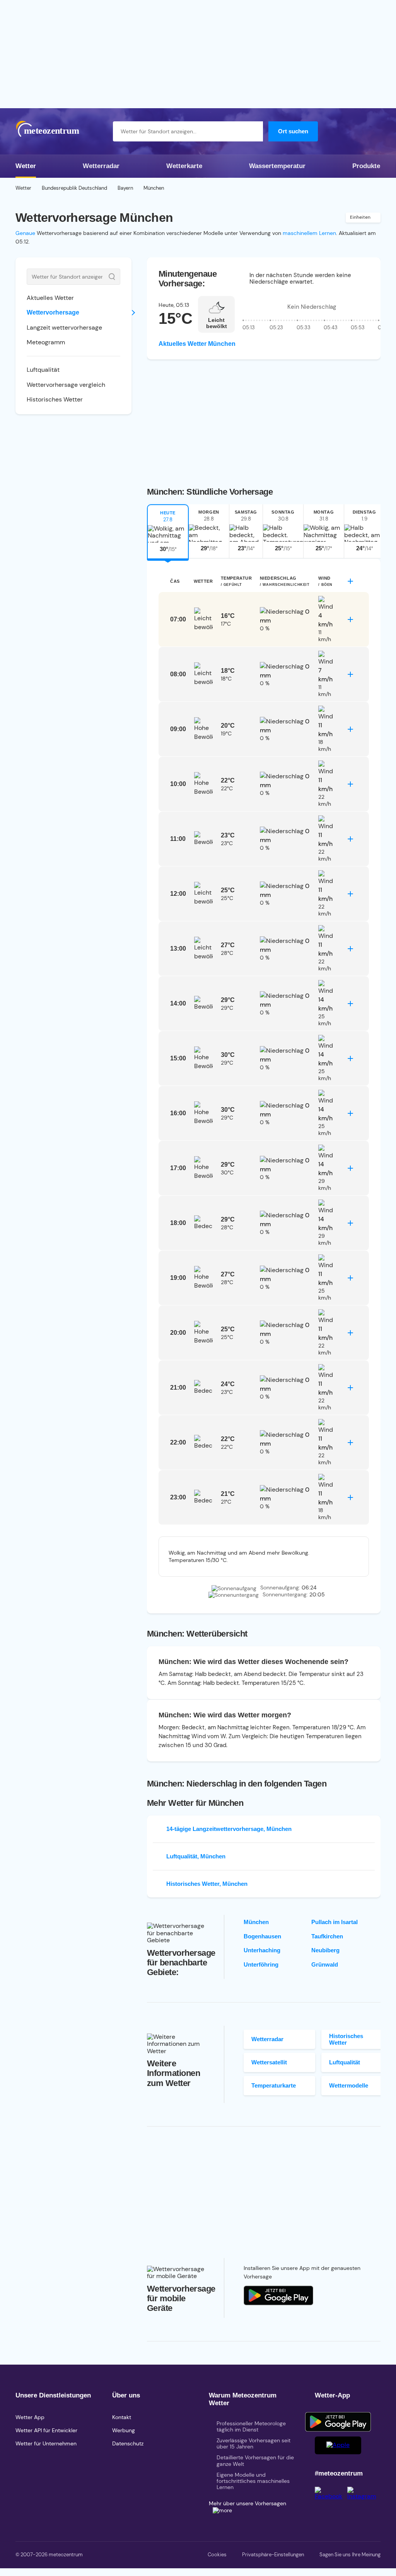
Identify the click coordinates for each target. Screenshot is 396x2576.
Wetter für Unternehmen (46, 2443)
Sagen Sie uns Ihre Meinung (350, 2555)
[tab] (168, 531)
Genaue (25, 233)
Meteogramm (46, 342)
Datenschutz (128, 2443)
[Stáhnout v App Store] (338, 2445)
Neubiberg (325, 1950)
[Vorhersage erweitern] (350, 581)
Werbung (124, 2430)
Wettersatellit (269, 2062)
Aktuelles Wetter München (197, 344)
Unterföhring (261, 1964)
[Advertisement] (198, 54)
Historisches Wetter (55, 399)
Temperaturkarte (274, 2085)
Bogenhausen (262, 1936)
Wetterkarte (184, 166)
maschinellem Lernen (309, 233)
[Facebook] (331, 2496)
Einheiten (360, 217)
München (256, 1922)
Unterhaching (262, 1950)
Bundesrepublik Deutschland (74, 188)
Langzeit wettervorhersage (64, 328)
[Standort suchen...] (253, 131)
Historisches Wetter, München (207, 1884)
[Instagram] (364, 2496)
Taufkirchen (327, 1936)
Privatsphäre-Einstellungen (273, 2555)
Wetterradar (101, 166)
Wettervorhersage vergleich (66, 385)
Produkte (366, 166)
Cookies (217, 2555)
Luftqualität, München (196, 1856)
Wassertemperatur (277, 166)
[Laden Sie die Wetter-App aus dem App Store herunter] (278, 2295)
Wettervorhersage (53, 312)
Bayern (125, 188)
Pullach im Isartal (335, 1922)
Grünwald (325, 1964)
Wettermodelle (349, 2085)
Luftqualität (43, 370)
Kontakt (122, 2417)
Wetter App (30, 2417)
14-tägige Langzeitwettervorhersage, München (229, 1829)
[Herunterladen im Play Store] (338, 2422)
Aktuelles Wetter (50, 298)
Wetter (26, 166)
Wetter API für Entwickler (46, 2430)
